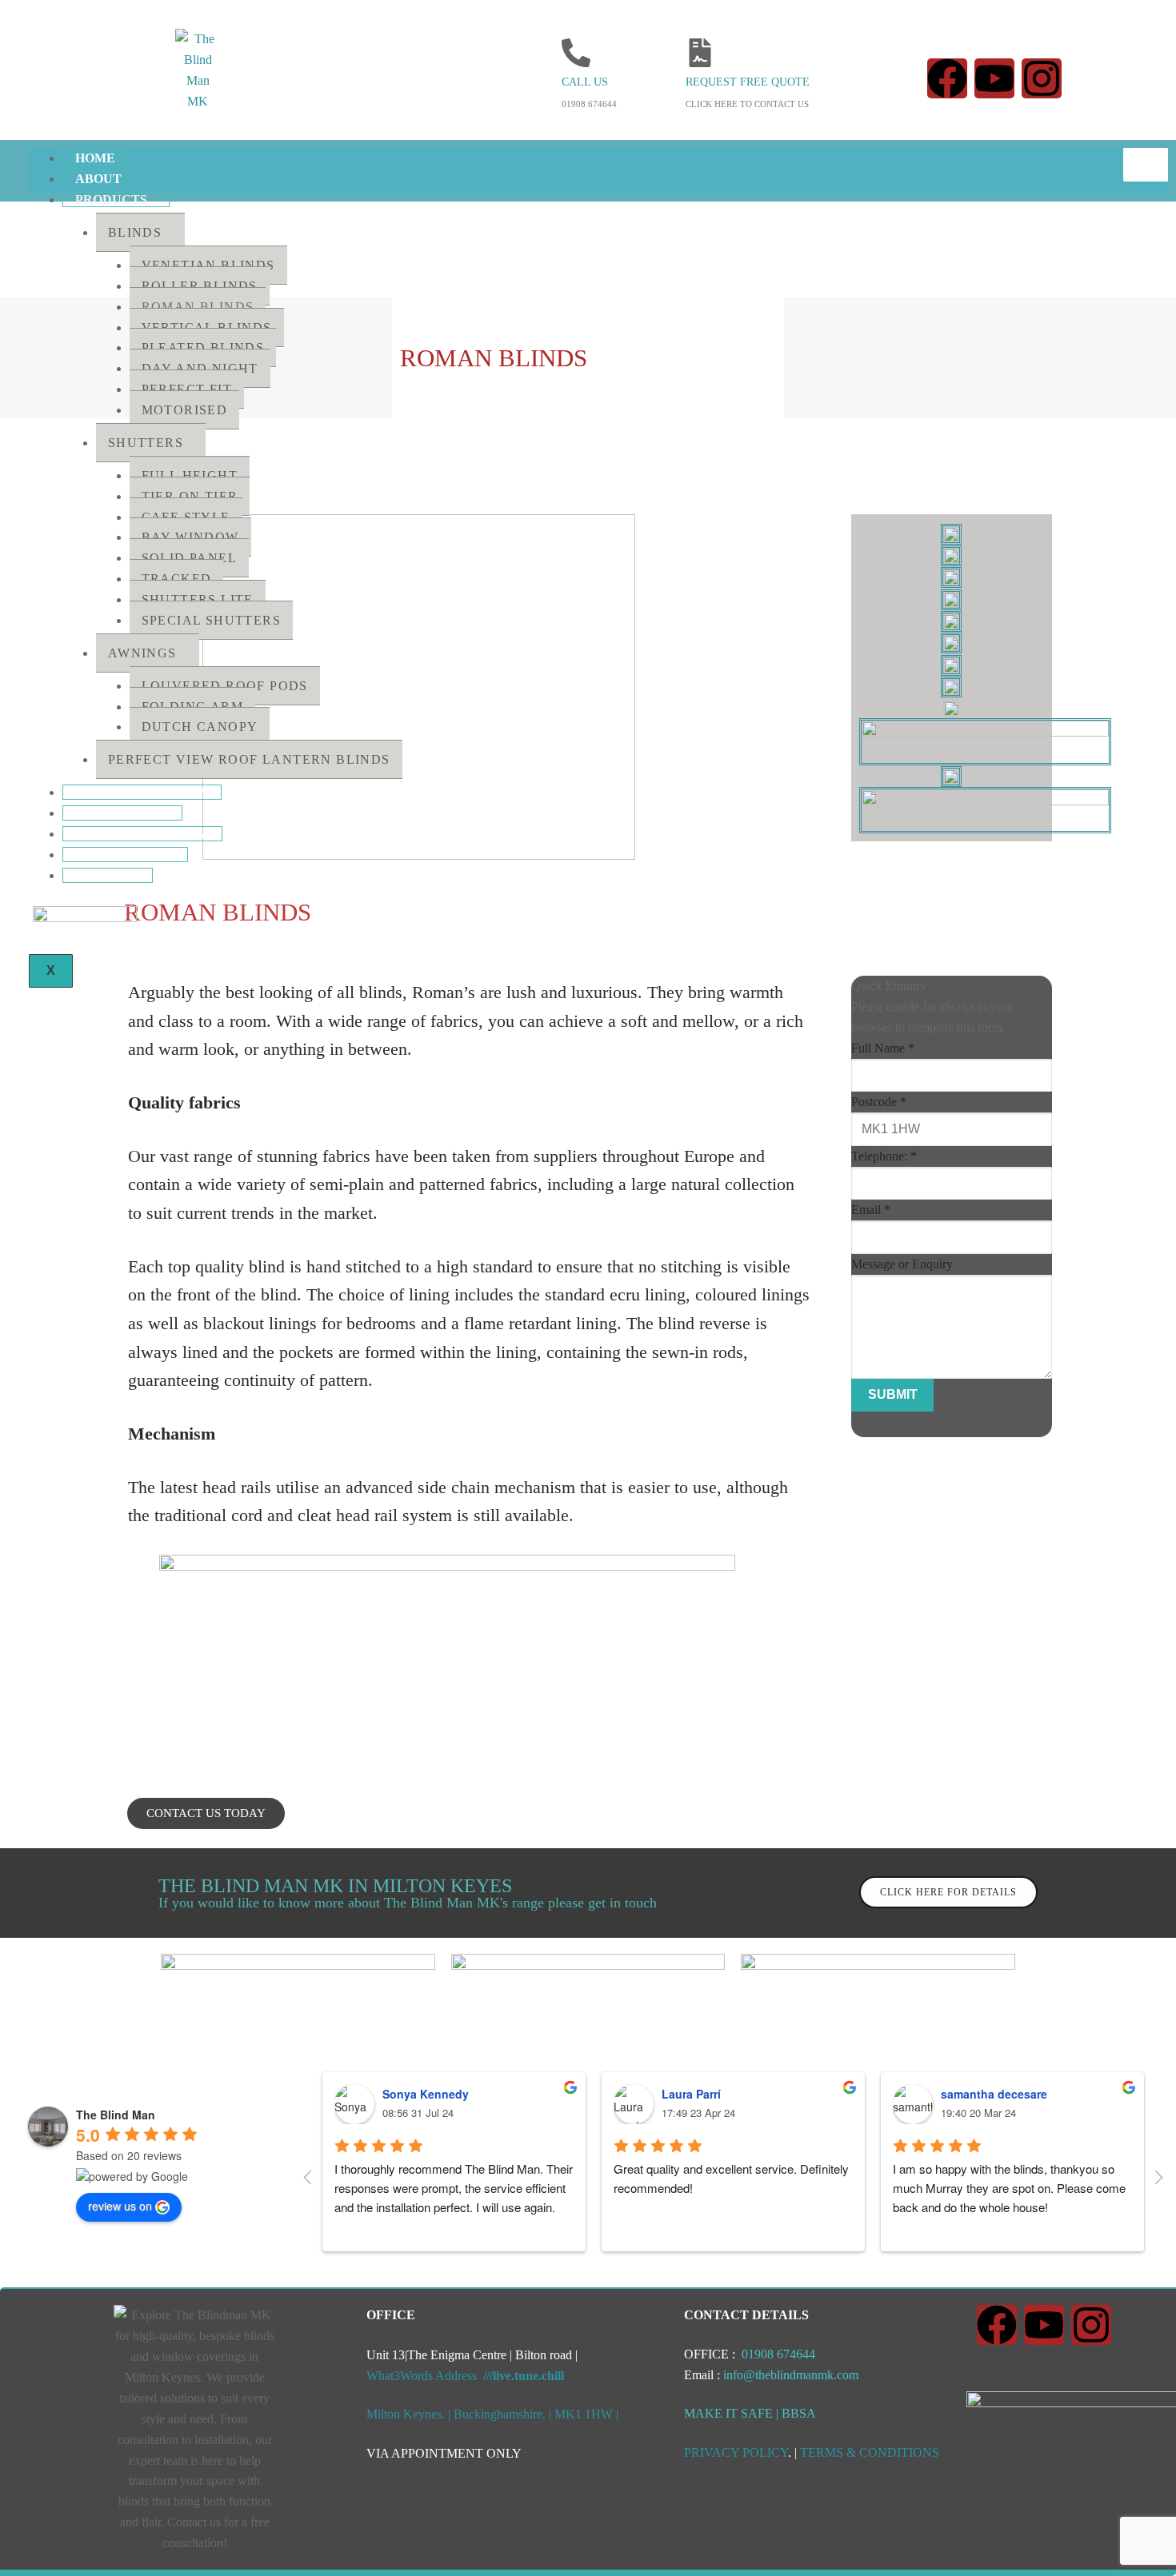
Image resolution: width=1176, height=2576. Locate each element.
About (98, 179)
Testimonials (125, 855)
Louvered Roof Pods (225, 686)
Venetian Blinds (208, 265)
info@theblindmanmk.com (789, 2375)
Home (95, 158)
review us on (120, 2206)
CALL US (585, 82)
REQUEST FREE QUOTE (748, 82)
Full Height (190, 475)
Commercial (122, 813)
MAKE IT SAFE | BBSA (750, 2413)
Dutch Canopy (200, 727)
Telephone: (884, 1156)
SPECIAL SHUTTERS (211, 620)
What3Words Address (465, 2376)
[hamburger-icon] (1146, 165)
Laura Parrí (691, 2094)
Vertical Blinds (207, 327)
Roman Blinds (198, 307)
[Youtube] (994, 78)
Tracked (177, 579)
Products (111, 200)
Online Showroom (142, 834)
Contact (108, 875)
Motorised (185, 410)
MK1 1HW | (586, 2414)
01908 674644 (777, 2354)
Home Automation (142, 792)
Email (871, 1210)
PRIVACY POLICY (736, 2452)
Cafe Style (186, 517)
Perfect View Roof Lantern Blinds (249, 759)
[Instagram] (1042, 78)
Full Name (883, 1048)
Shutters (146, 443)
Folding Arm (192, 707)
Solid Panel (189, 558)
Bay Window (190, 537)
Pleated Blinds (203, 347)
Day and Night (200, 368)
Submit (893, 1394)
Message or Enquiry (902, 1264)
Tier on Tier (190, 496)
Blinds (135, 232)
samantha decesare (994, 2094)
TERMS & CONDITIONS (870, 2452)
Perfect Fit (187, 389)
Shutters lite (198, 599)
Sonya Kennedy (426, 2094)
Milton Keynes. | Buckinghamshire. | (460, 2414)
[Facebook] (947, 78)
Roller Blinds (200, 286)
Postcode (879, 1102)
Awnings (142, 653)
